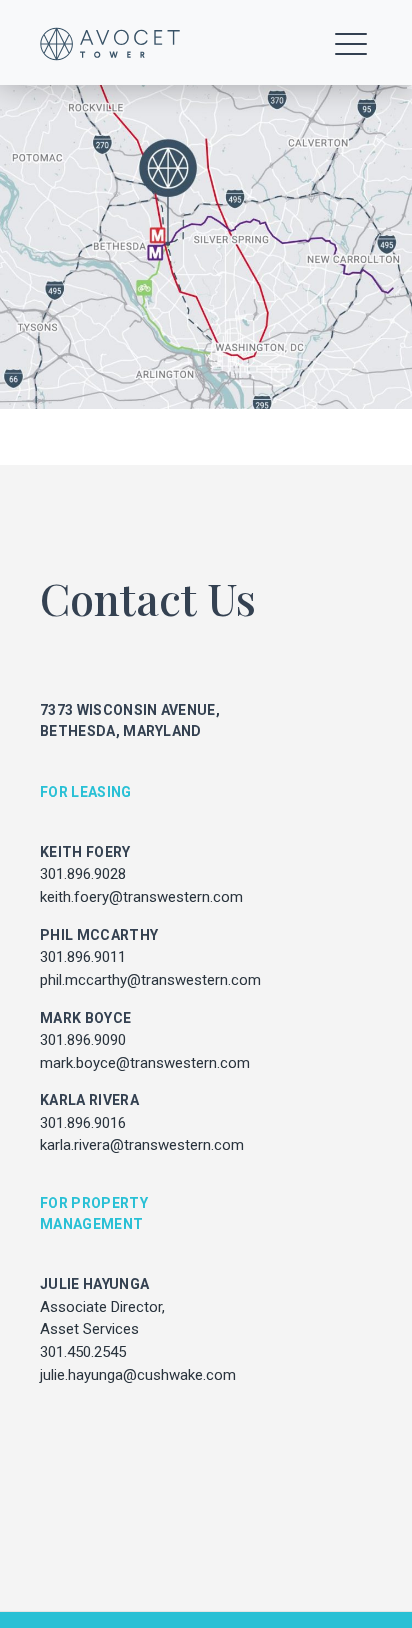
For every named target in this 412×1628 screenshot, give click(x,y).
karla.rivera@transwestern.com (142, 1145)
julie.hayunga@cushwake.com (138, 1375)
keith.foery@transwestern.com (141, 897)
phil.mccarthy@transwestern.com (150, 980)
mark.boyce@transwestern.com (145, 1063)
